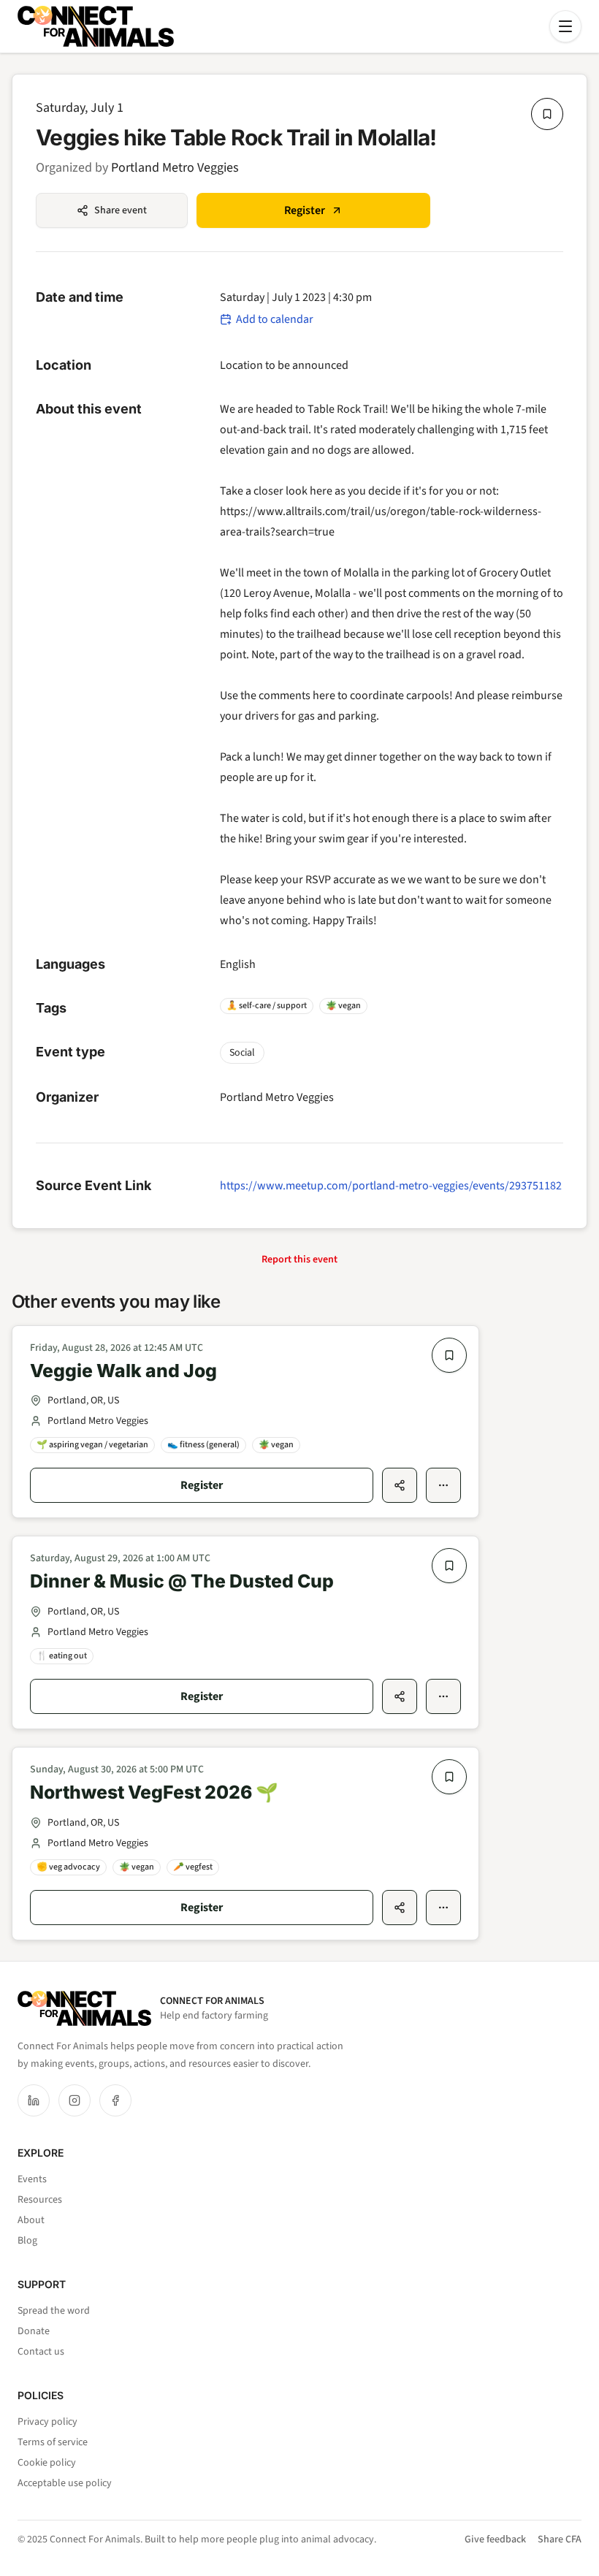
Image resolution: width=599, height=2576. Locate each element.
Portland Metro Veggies (175, 168)
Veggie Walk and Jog (123, 1371)
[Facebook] (115, 2100)
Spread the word (54, 2311)
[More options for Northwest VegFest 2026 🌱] (443, 1908)
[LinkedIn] (34, 2100)
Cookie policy (47, 2463)
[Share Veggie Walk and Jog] (400, 1485)
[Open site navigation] (565, 26)
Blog (27, 2241)
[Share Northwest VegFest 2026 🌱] (400, 1908)
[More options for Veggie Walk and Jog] (443, 1485)
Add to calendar (275, 319)
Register (305, 210)
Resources (40, 2200)
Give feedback (495, 2539)
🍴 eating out (62, 1656)
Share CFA (560, 2539)
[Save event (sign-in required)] (547, 114)
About (31, 2220)
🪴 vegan (343, 1006)
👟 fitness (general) (203, 1445)
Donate (34, 2331)
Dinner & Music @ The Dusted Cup (182, 1581)
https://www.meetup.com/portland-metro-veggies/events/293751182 (391, 1186)
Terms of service (53, 2442)
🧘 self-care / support (267, 1006)
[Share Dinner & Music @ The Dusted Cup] (400, 1696)
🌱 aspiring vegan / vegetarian (92, 1445)
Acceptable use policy (65, 2483)
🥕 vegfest (193, 1867)
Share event (121, 210)
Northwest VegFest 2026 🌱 (154, 1792)
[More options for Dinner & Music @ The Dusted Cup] (443, 1696)
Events (32, 2179)
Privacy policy (47, 2422)
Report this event (299, 1260)
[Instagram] (75, 2100)
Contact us (41, 2352)
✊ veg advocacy (68, 1867)
